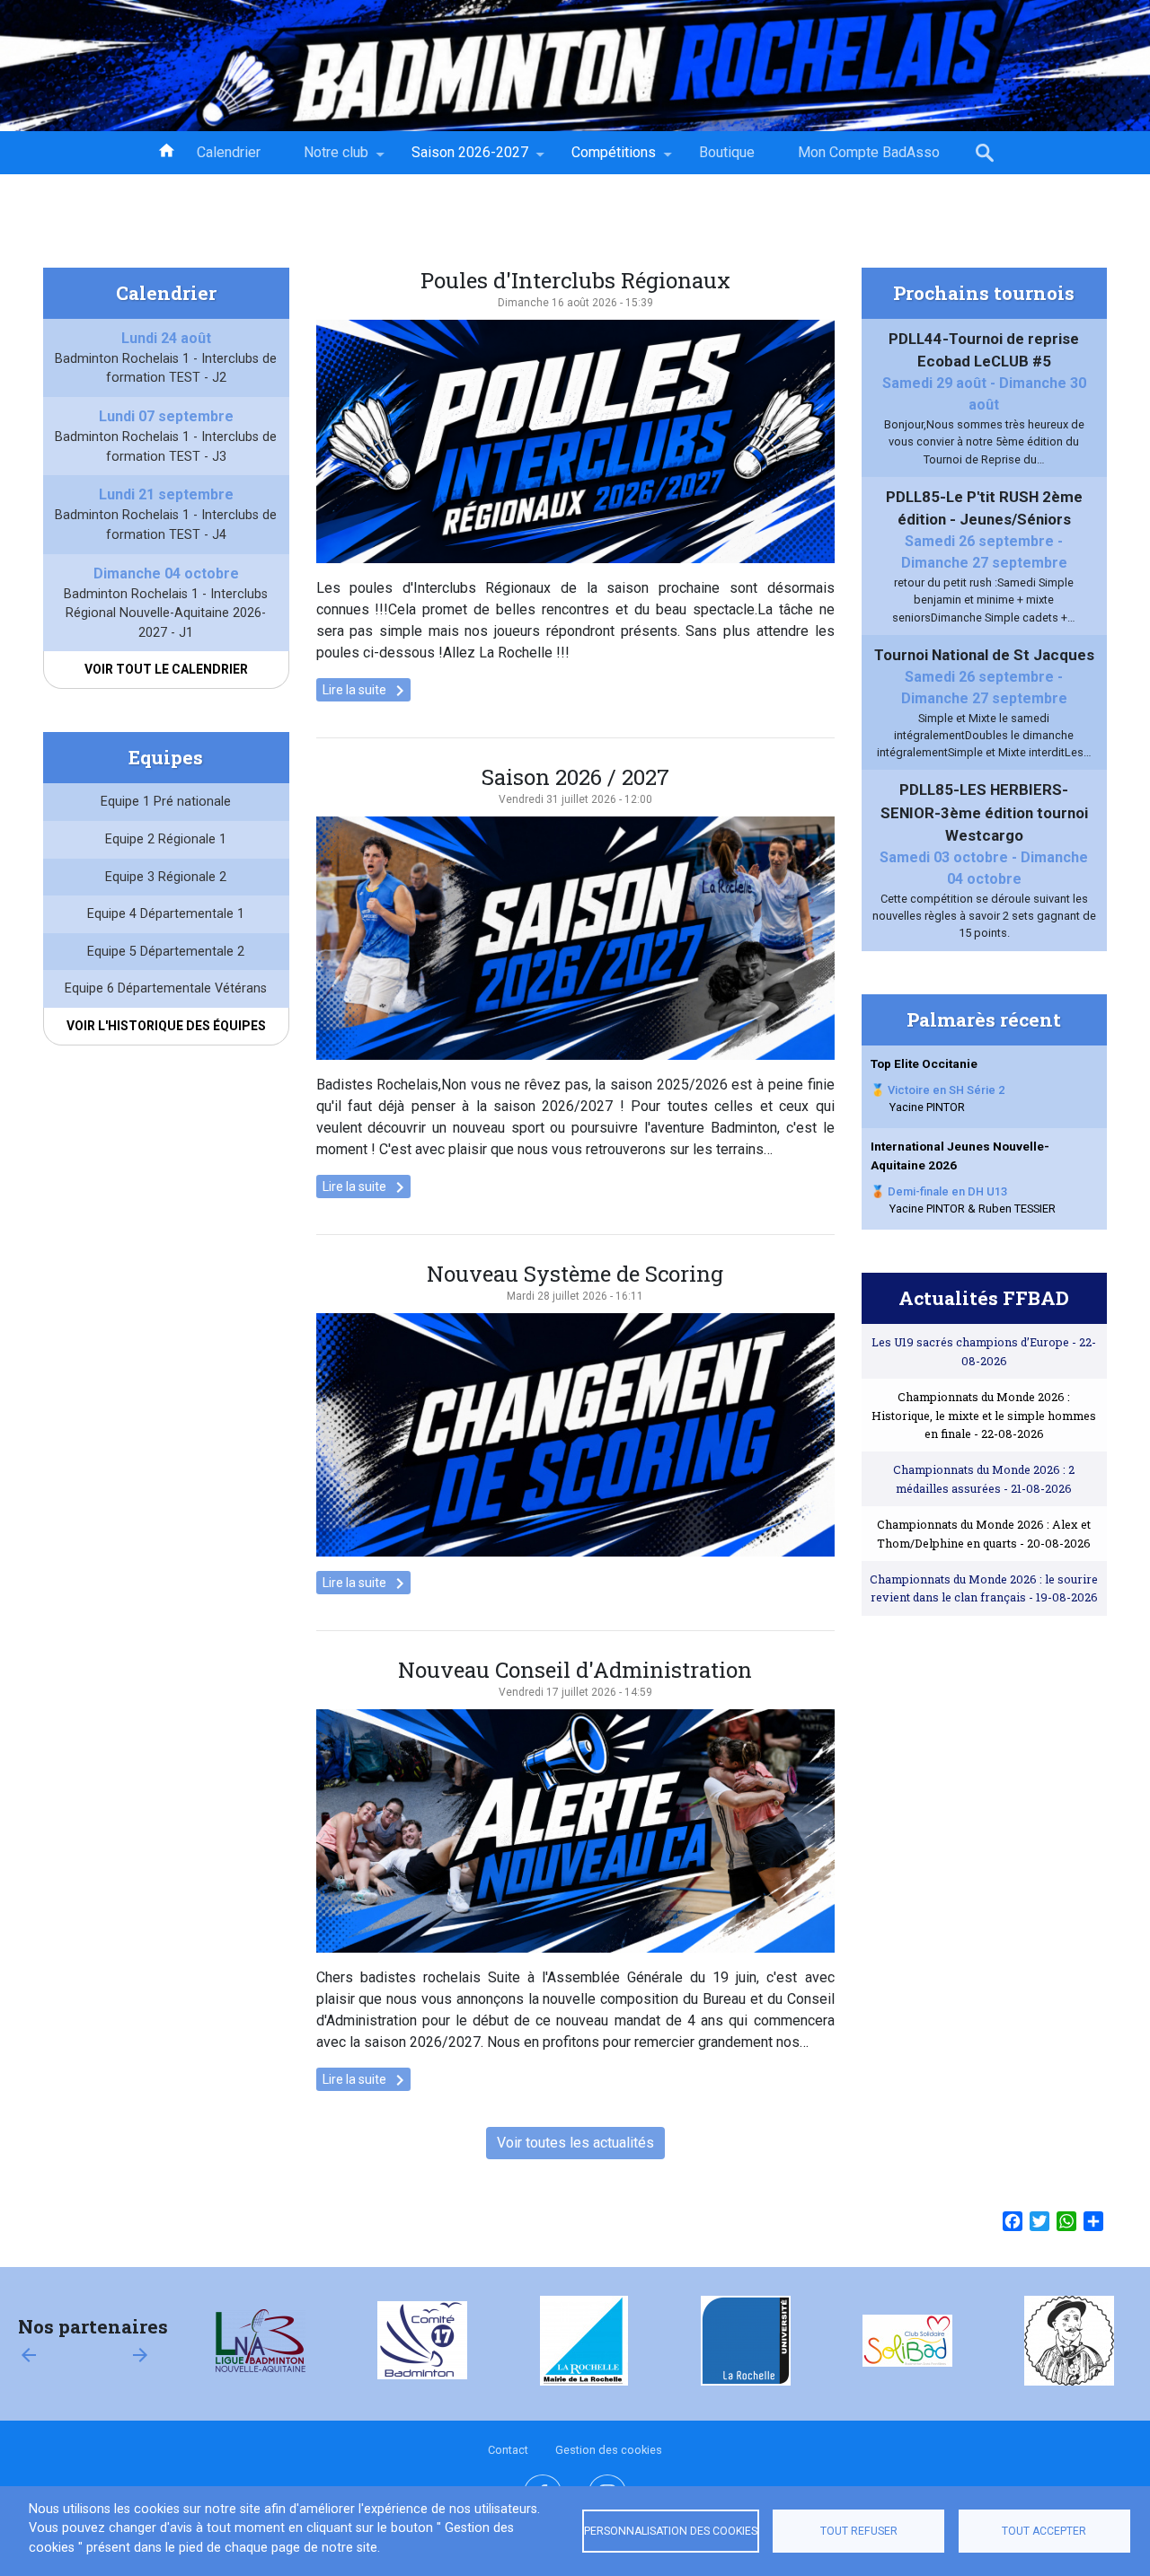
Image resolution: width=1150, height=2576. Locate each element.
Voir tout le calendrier (166, 669)
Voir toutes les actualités (575, 2143)
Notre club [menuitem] (325, 159)
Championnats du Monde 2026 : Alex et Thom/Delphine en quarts (984, 1533)
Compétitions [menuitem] (603, 159)
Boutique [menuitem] (727, 152)
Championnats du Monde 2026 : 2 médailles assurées (984, 1478)
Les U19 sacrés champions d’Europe (984, 1351)
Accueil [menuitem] (166, 149)
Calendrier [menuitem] (229, 152)
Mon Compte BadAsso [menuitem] (869, 152)
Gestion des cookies (609, 2450)
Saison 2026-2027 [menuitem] (459, 159)
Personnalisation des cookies (671, 2531)
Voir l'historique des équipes (166, 1026)
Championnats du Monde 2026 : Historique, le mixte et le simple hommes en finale (984, 1415)
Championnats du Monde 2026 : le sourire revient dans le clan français (984, 1588)
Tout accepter (1044, 2531)
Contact (508, 2450)
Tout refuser (859, 2531)
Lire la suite (367, 691)
